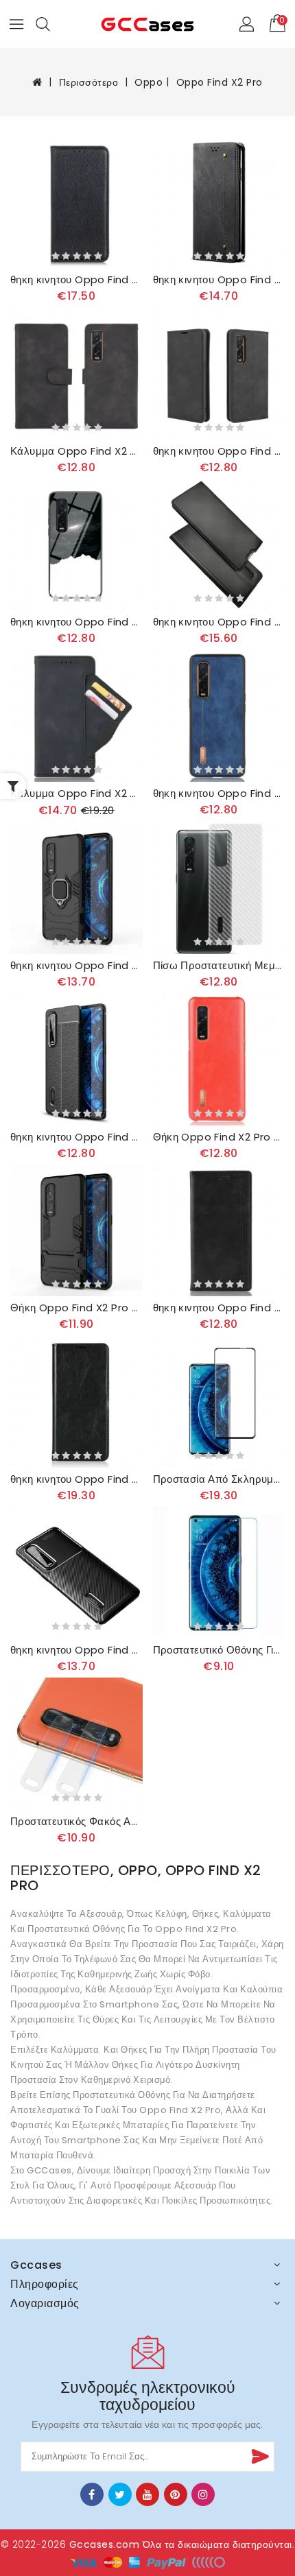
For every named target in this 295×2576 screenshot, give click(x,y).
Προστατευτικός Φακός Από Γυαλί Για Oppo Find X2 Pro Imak (76, 1822)
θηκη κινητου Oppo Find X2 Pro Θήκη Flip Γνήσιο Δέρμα (76, 1479)
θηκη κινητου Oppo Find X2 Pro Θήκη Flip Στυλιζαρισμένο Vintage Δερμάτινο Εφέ (219, 1308)
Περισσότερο (89, 82)
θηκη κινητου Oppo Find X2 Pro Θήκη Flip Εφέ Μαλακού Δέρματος (219, 451)
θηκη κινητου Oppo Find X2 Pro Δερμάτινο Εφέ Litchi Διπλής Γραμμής (76, 1137)
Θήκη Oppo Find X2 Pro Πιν (76, 1308)
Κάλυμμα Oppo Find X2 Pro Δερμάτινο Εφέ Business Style (76, 451)
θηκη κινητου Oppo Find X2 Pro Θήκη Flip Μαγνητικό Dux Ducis (219, 622)
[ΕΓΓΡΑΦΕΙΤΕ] (259, 2457)
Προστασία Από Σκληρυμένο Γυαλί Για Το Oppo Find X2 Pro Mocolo (219, 1479)
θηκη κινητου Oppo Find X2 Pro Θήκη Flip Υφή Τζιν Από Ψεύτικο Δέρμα (219, 280)
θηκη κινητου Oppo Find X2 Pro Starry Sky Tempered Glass (76, 622)
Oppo (149, 82)
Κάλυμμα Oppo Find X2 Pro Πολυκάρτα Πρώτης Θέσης (76, 794)
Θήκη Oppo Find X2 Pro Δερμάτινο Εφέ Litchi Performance (219, 1137)
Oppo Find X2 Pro (220, 82)
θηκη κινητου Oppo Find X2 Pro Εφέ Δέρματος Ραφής (219, 794)
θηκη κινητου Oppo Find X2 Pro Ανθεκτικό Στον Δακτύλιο (76, 966)
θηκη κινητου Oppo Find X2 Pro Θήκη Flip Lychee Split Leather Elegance (76, 280)
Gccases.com (105, 2544)
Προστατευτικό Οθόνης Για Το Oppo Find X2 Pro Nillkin (219, 1650)
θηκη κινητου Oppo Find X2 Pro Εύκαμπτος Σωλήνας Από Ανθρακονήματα (76, 1650)
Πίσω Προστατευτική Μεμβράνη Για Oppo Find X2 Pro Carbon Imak (219, 966)
